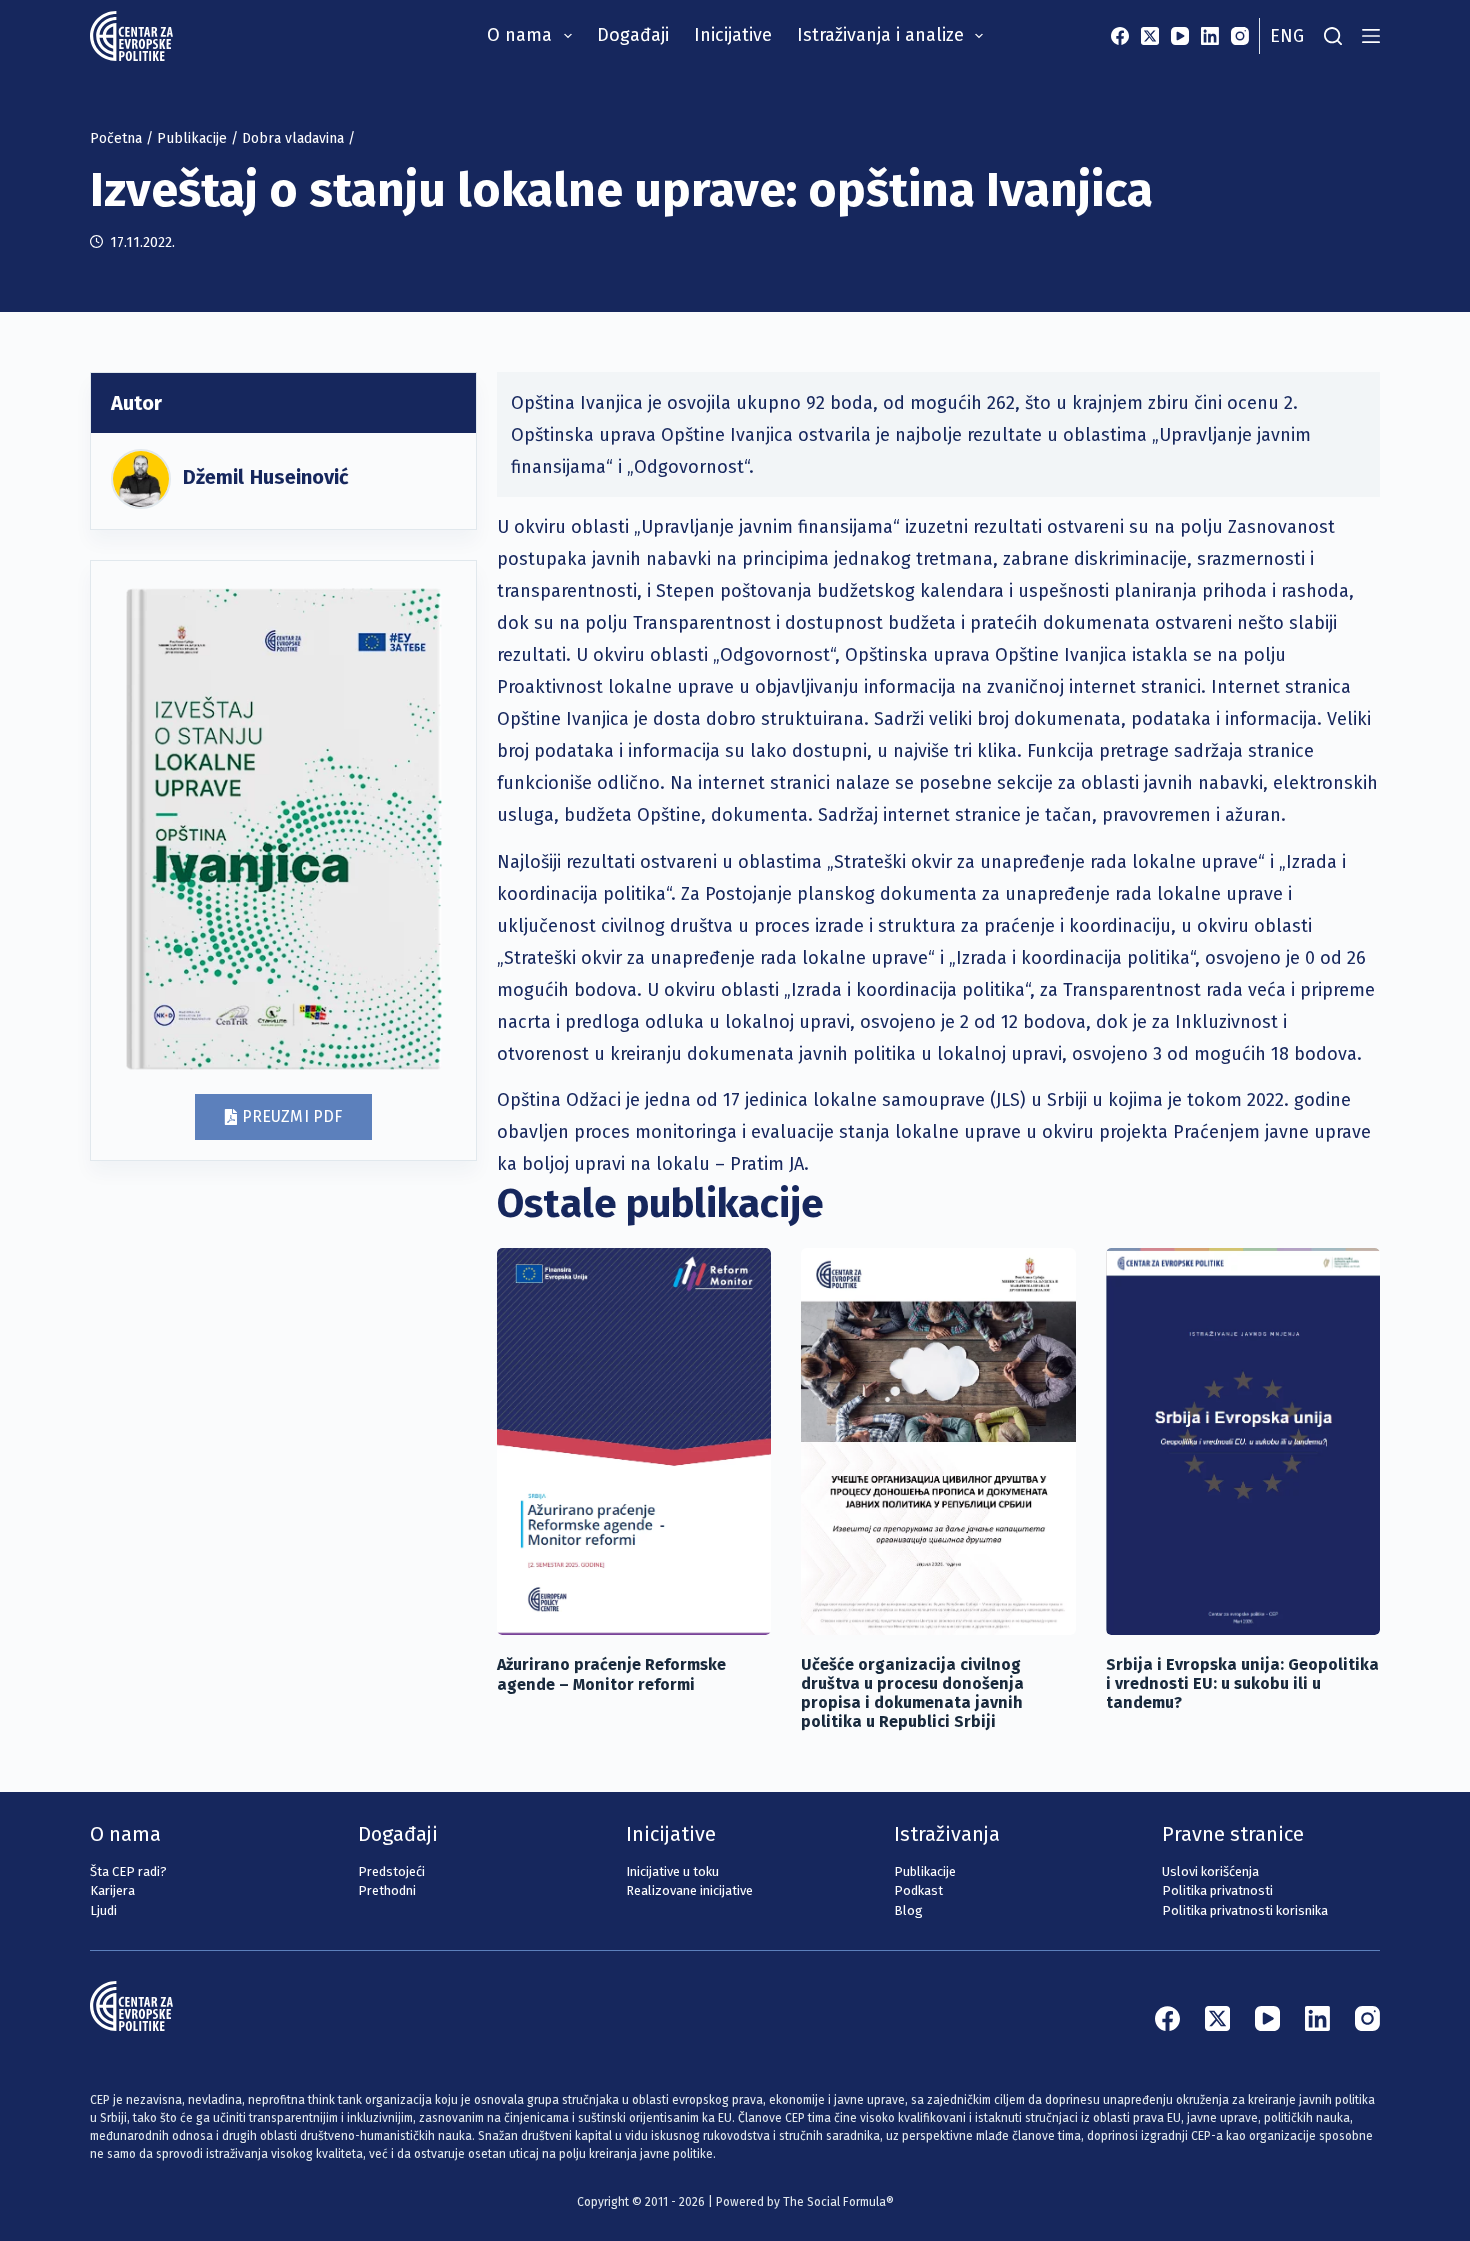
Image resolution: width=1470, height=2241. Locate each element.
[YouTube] (1180, 36)
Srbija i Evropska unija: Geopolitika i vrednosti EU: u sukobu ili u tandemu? (1242, 1683)
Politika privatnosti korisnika (1245, 1910)
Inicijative (733, 35)
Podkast (918, 1890)
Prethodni (387, 1890)
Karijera (112, 1890)
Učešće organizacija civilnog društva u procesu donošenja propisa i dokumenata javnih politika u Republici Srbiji (912, 1693)
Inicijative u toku (672, 1871)
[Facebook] (1120, 36)
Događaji (633, 35)
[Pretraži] (1333, 36)
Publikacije (192, 138)
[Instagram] (1240, 36)
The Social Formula (834, 2202)
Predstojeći (391, 1871)
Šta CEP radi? (128, 1871)
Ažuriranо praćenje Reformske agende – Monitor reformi (611, 1674)
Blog (908, 1910)
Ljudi (103, 1910)
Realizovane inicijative (689, 1890)
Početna (116, 138)
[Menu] (1371, 36)
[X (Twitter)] (1150, 36)
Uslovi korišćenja (1210, 1871)
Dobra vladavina (293, 138)
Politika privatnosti (1217, 1890)
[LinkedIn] (1210, 36)
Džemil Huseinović (266, 477)
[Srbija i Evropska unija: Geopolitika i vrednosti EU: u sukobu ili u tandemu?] (1243, 1441)
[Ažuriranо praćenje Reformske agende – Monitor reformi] (634, 1441)
